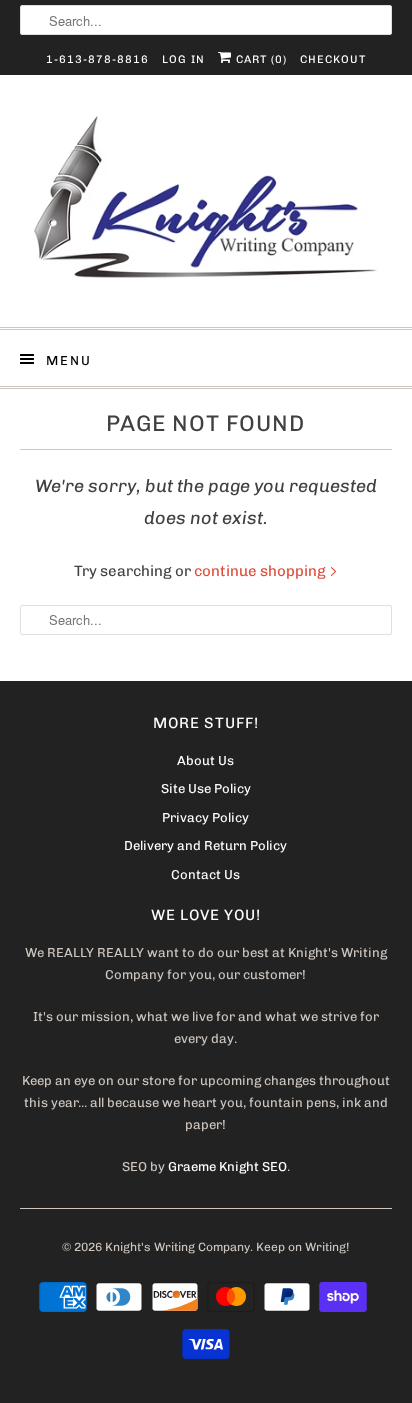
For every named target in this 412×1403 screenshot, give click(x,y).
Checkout (333, 59)
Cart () (259, 59)
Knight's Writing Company (177, 1247)
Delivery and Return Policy (205, 845)
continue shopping (261, 571)
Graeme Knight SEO (227, 1166)
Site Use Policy (206, 788)
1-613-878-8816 (97, 59)
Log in (183, 59)
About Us (205, 760)
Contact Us (205, 874)
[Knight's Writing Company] (205, 208)
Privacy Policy (205, 817)
